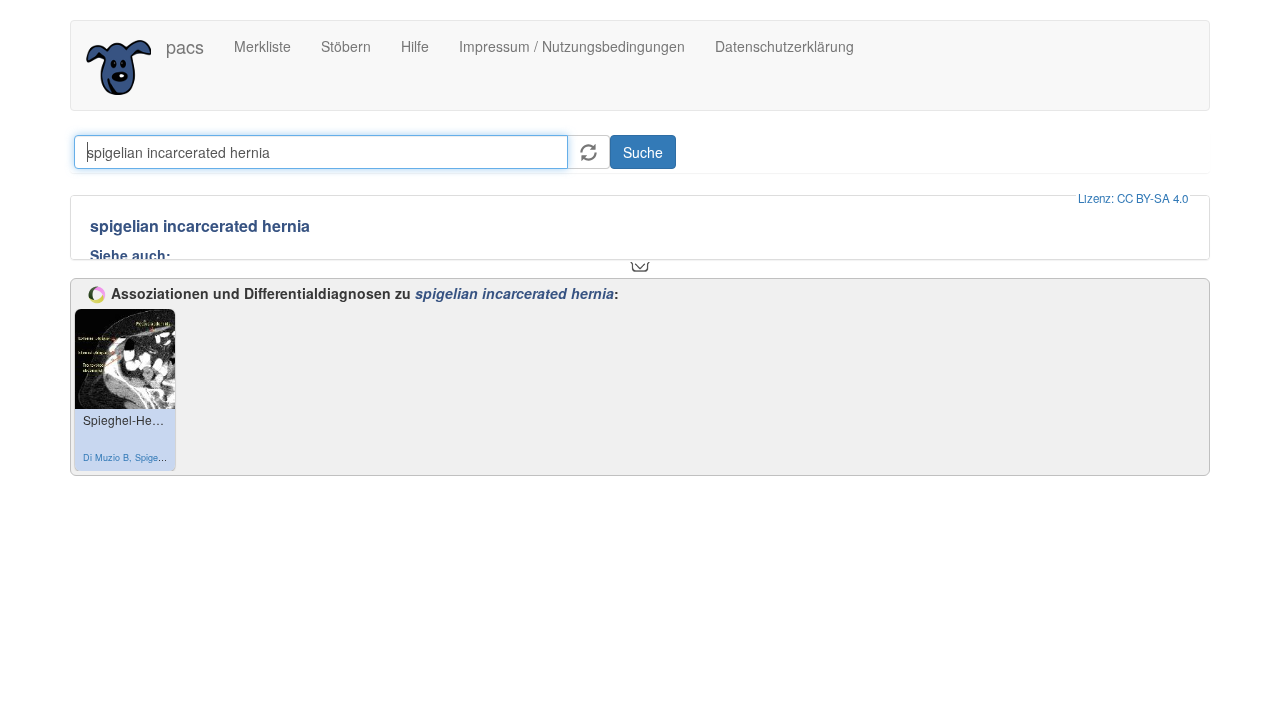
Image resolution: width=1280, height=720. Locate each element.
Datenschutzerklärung (784, 46)
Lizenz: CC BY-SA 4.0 (1133, 198)
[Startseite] (126, 65)
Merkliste (262, 46)
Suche (643, 152)
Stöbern (346, 46)
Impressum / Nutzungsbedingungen (572, 46)
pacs (185, 46)
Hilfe (415, 46)
